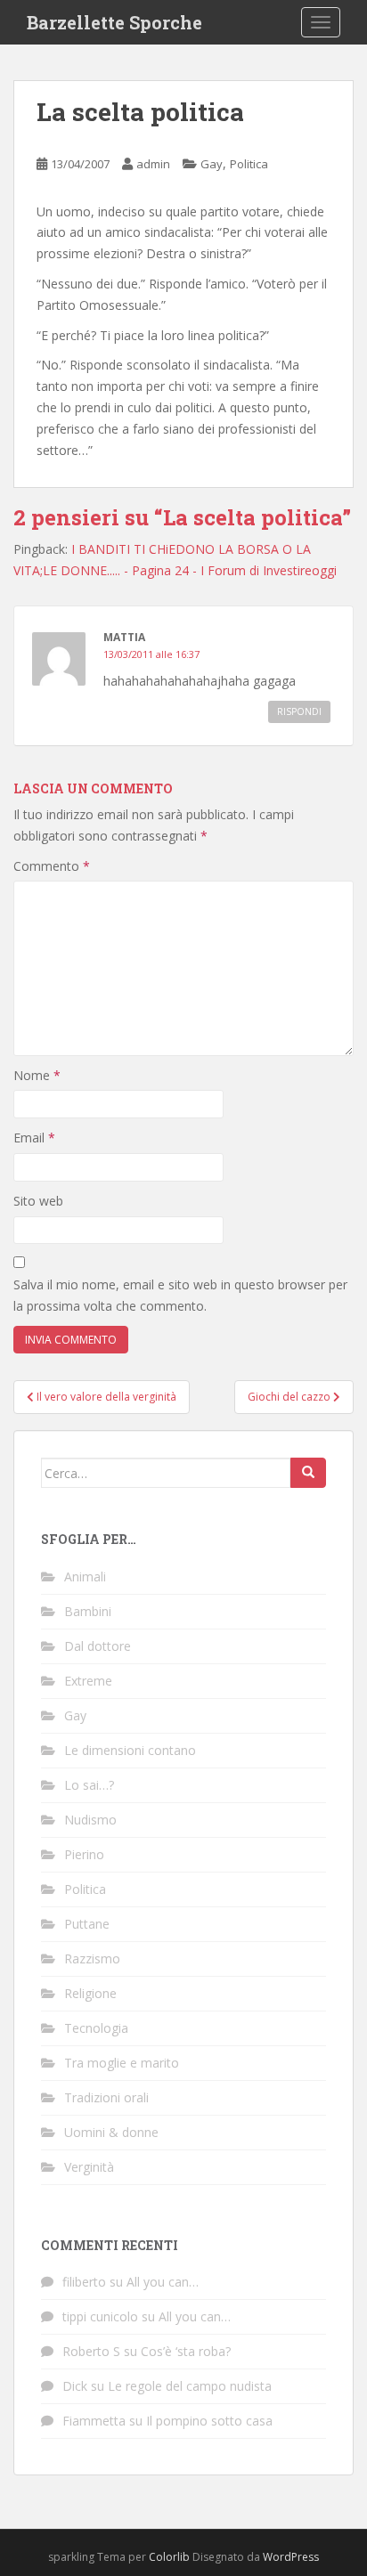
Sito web (38, 1201)
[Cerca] (308, 1473)
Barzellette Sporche (114, 22)
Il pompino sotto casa (209, 2421)
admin (153, 164)
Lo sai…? (89, 1785)
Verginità (89, 2167)
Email (34, 1138)
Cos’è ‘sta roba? (186, 2351)
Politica (249, 164)
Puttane (87, 1924)
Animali (85, 1576)
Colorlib (169, 2557)
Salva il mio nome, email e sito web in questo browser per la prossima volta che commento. (180, 1295)
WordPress (291, 2557)
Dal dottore (98, 1646)
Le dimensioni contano (130, 1750)
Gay (212, 164)
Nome (37, 1075)
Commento (52, 866)
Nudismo (90, 1820)
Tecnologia (96, 2028)
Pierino (84, 1854)
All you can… (163, 2282)
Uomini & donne (111, 2132)
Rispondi (299, 711)
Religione (90, 1993)
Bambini (88, 1611)
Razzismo (92, 1958)
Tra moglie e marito (122, 2063)
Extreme (88, 1681)
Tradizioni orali (106, 2097)
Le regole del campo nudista (190, 2386)
